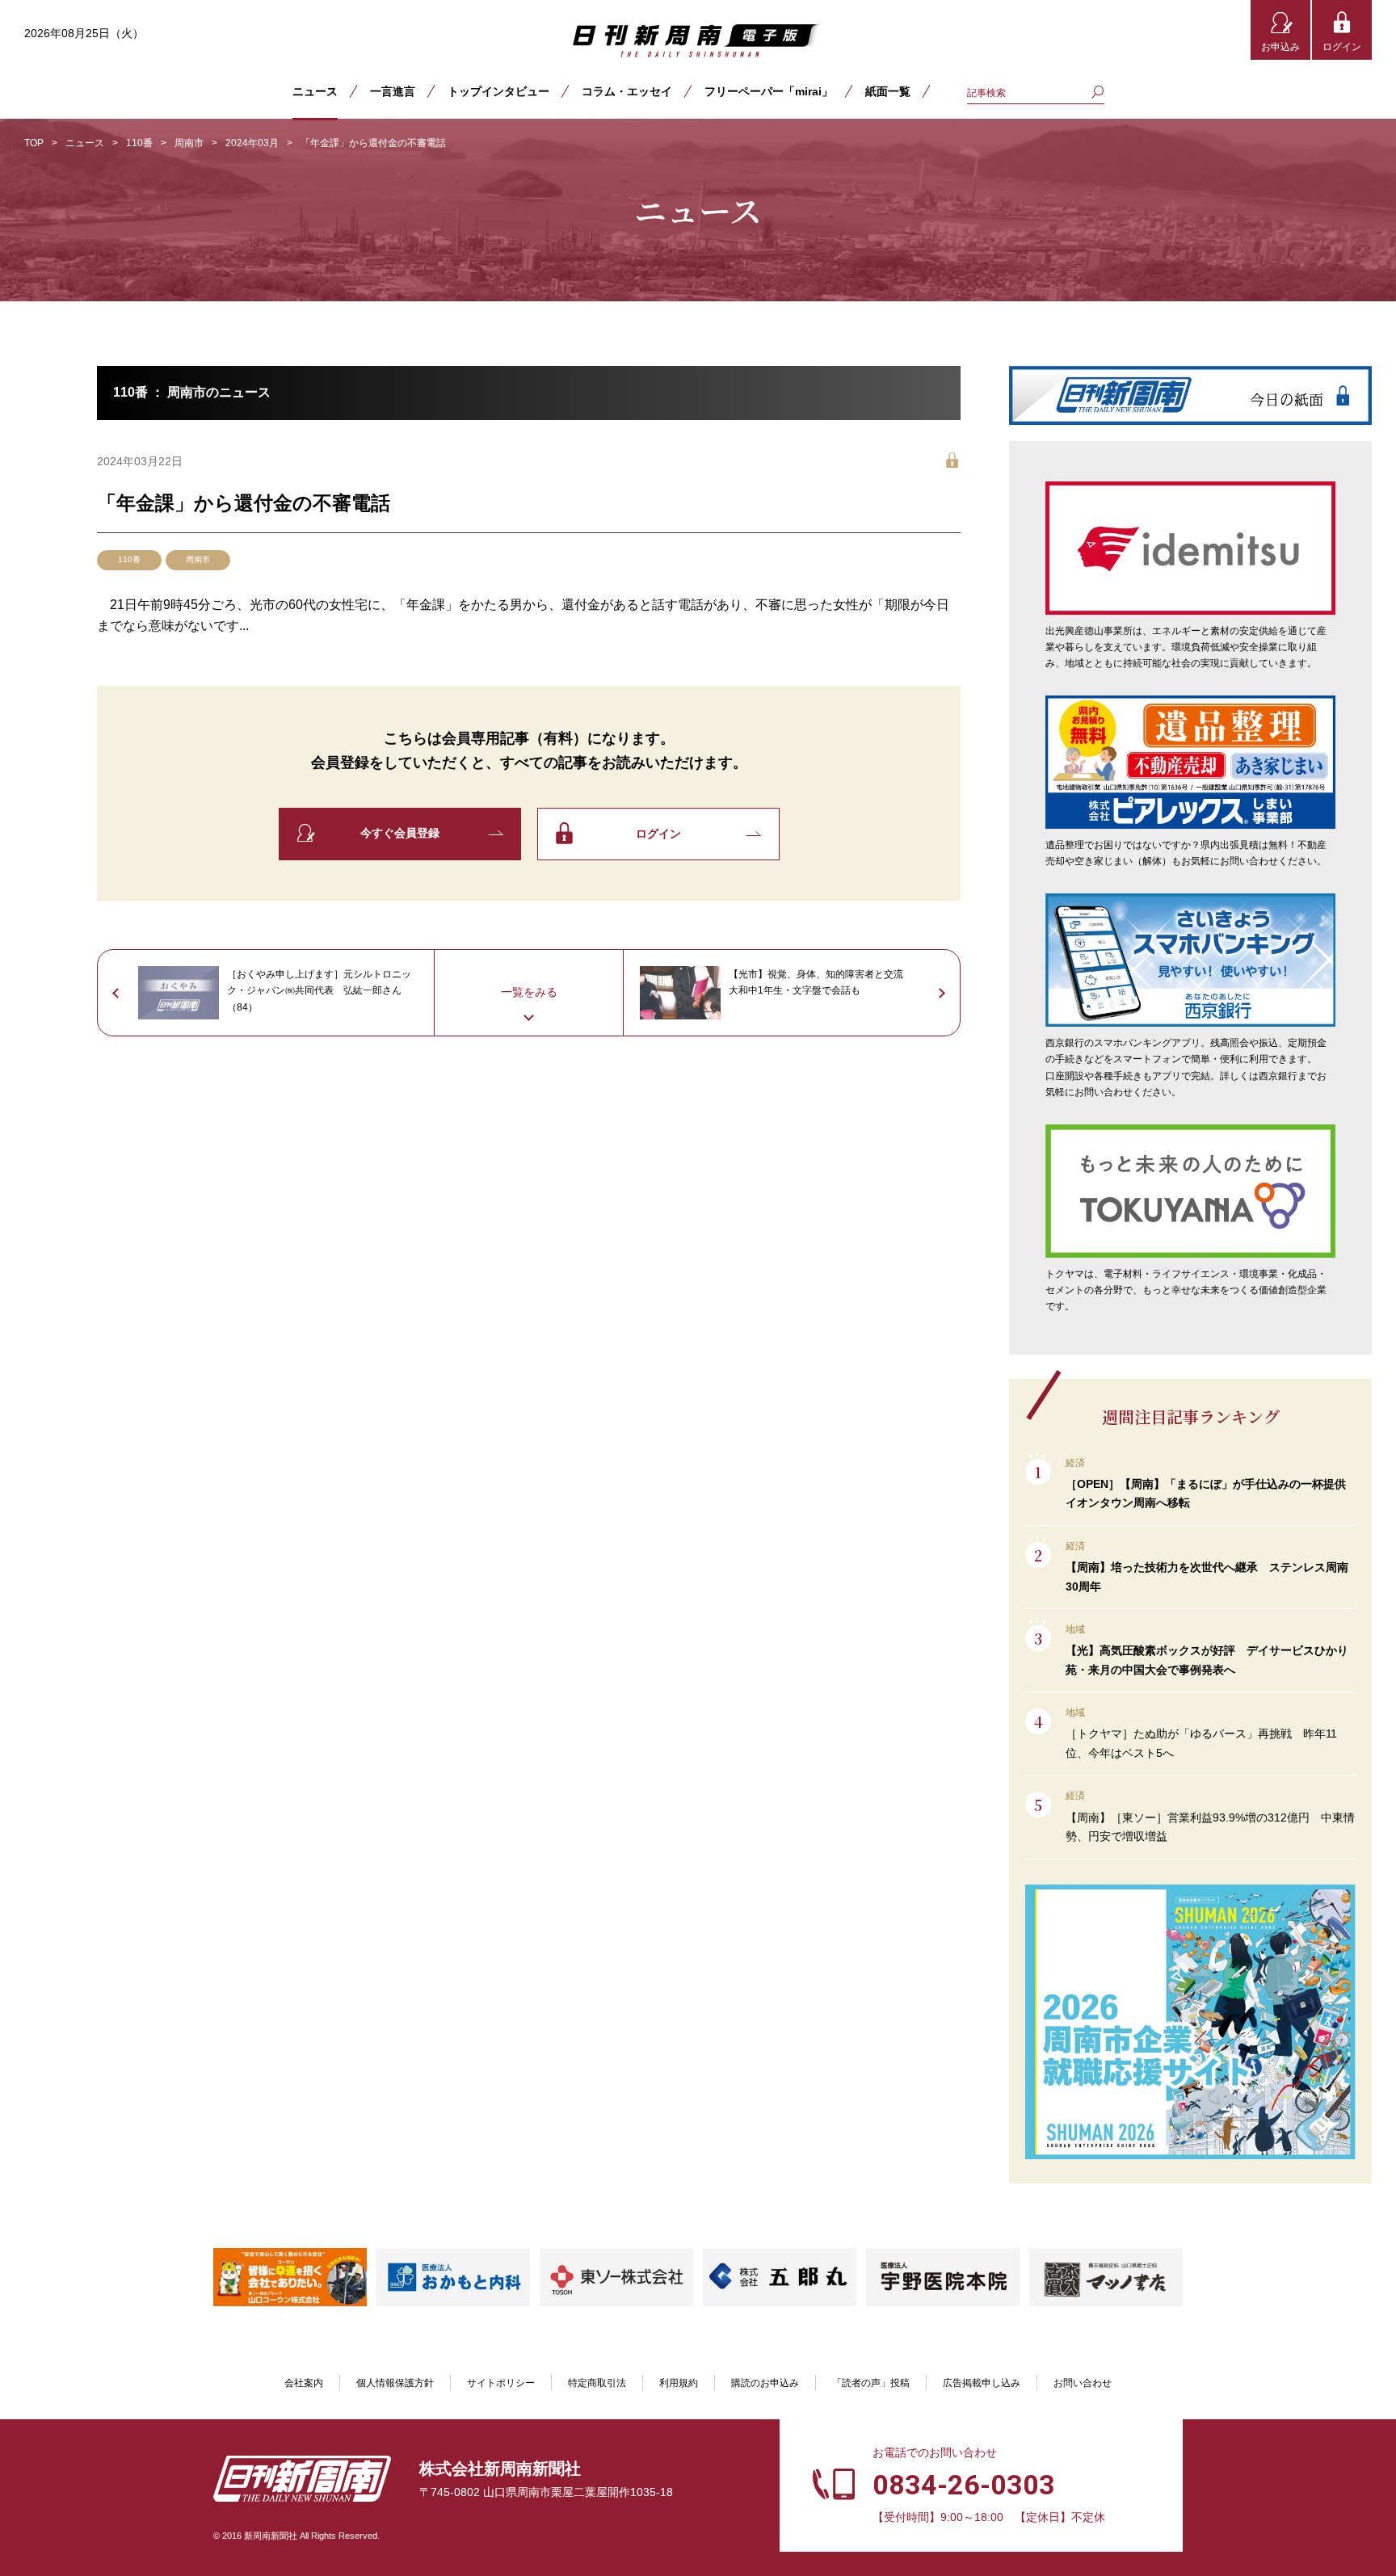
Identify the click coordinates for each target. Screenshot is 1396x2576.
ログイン (1342, 47)
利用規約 (679, 2383)
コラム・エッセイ (627, 91)
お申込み (1280, 47)
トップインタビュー (498, 91)
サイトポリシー (501, 2383)
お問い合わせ (1083, 2383)
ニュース (315, 91)
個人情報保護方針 (395, 2383)
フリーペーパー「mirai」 (769, 91)
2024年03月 (252, 143)
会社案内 (304, 2383)
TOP (34, 143)
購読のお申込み (765, 2383)
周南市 (189, 143)
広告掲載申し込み (982, 2383)
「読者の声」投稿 (871, 2383)
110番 (139, 143)
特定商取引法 (597, 2383)
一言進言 (393, 91)
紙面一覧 (888, 91)
